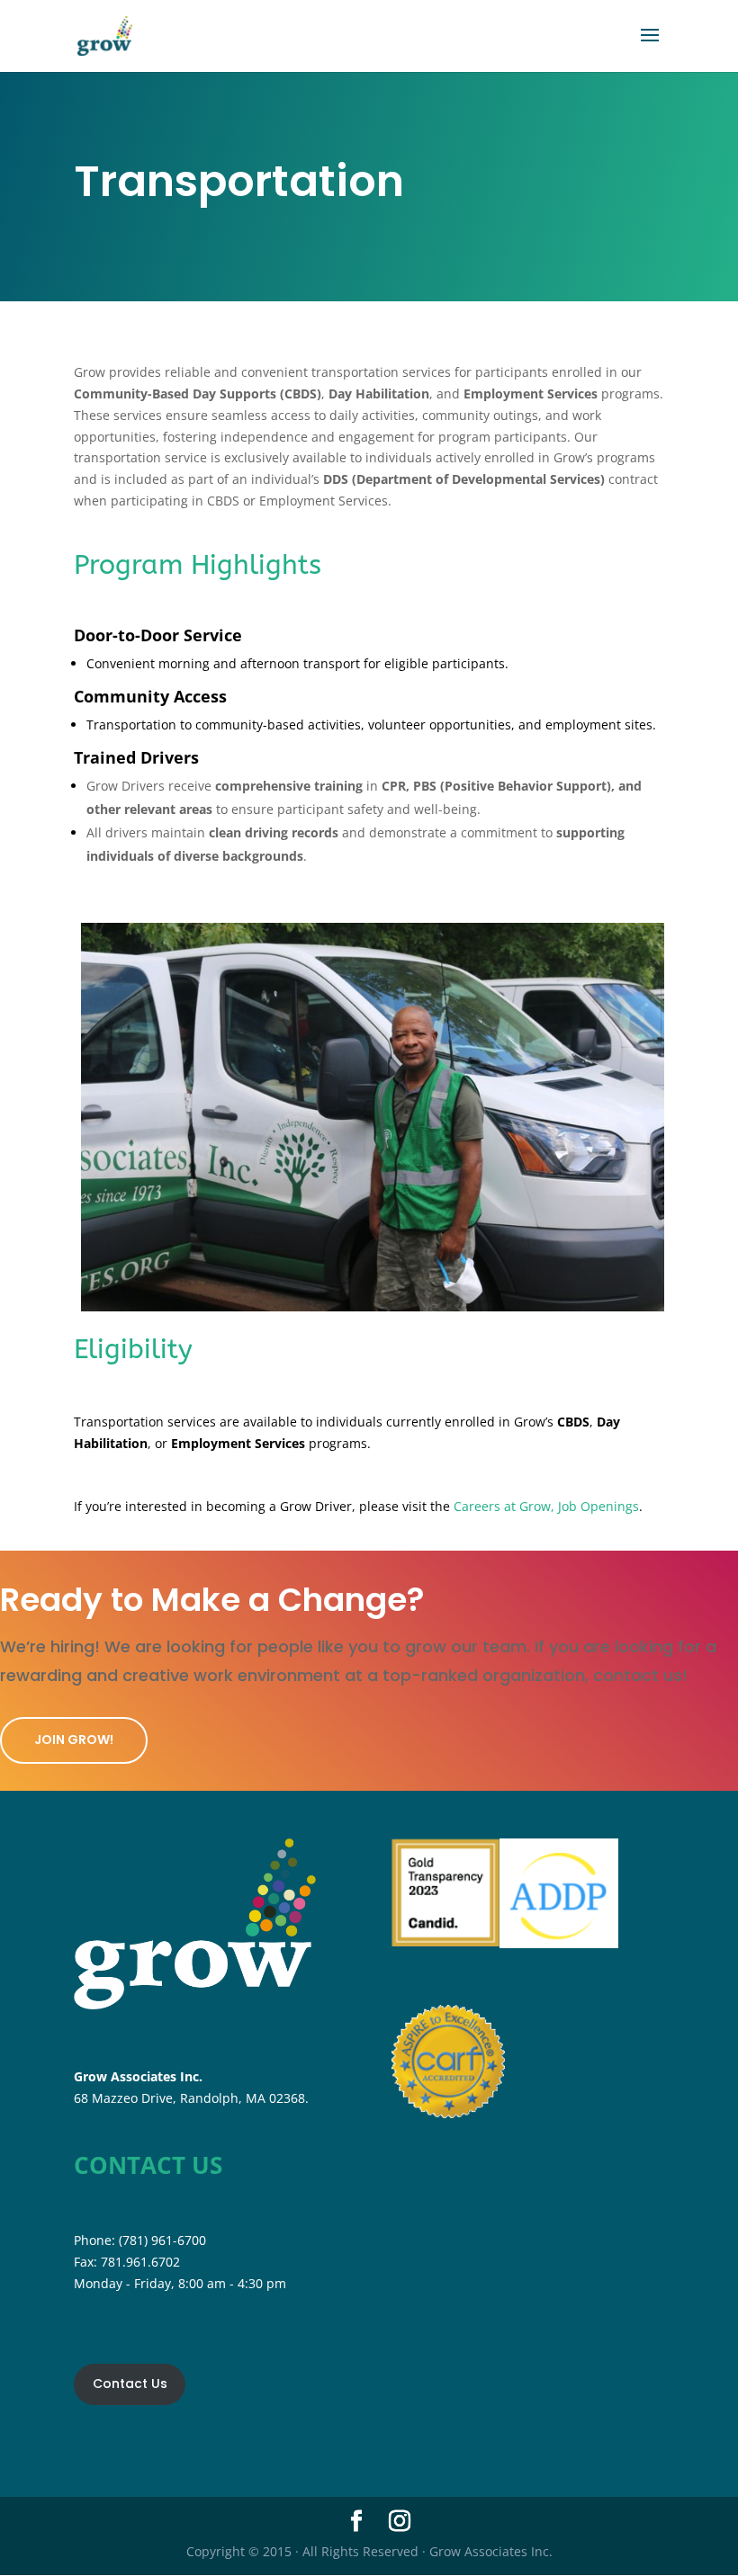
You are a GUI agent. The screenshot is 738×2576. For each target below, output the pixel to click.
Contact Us (130, 2384)
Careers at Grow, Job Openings (546, 1506)
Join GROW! (74, 1740)
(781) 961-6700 (162, 2240)
